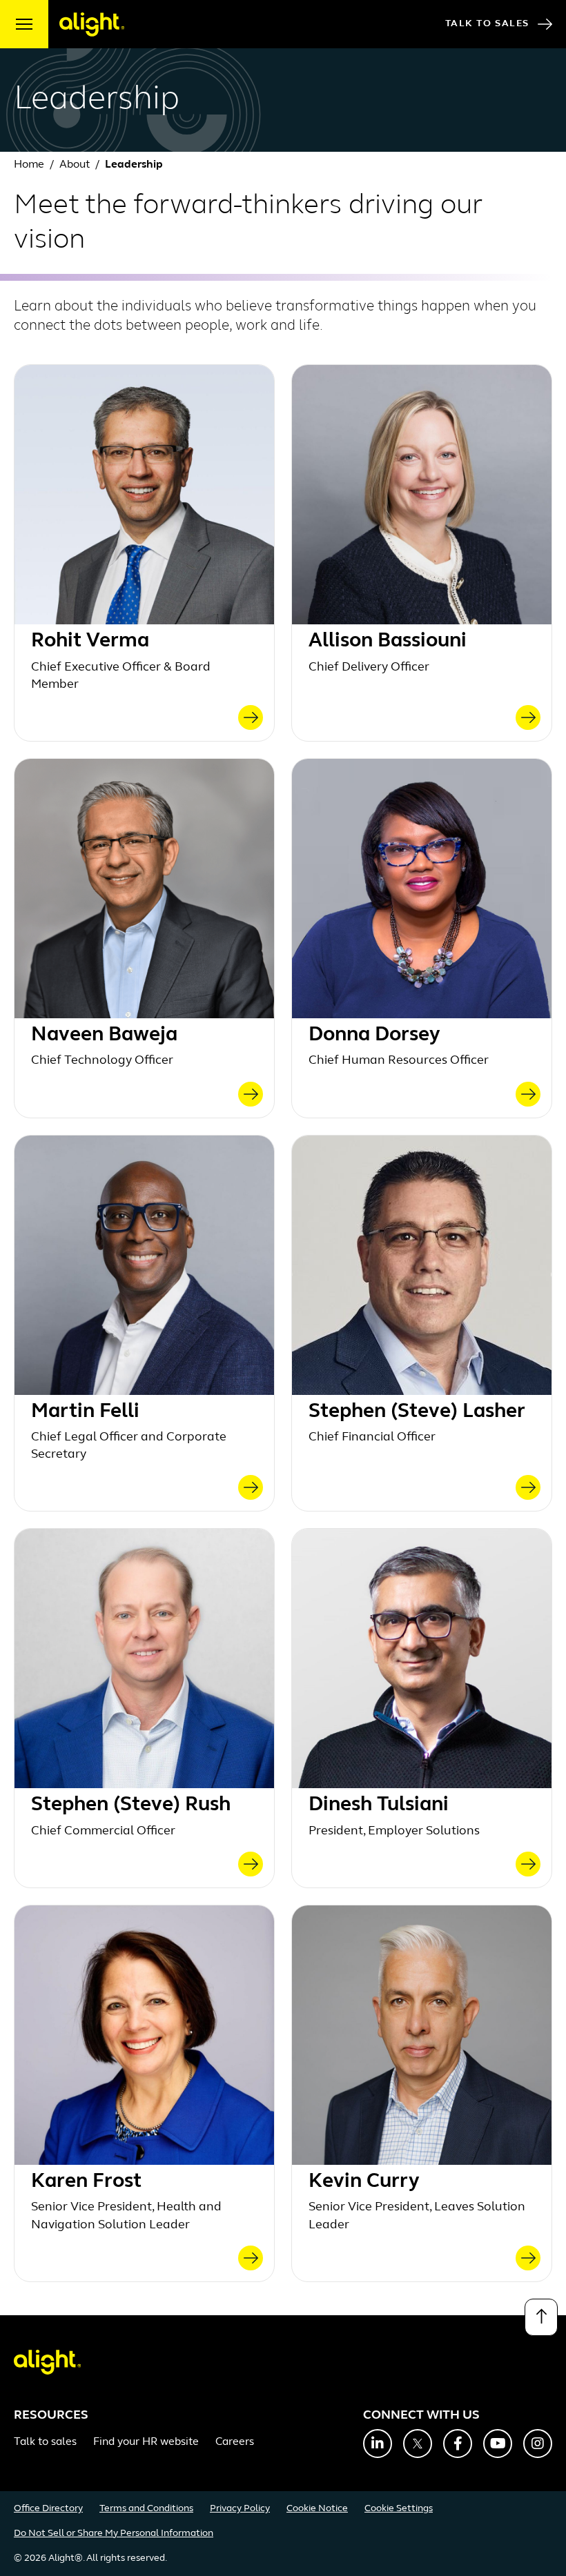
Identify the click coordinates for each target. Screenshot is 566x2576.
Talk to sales (45, 2442)
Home (29, 165)
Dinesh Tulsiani (379, 1805)
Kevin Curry (364, 2182)
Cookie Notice (317, 2509)
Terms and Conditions (146, 2509)
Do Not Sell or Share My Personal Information (114, 2534)
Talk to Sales (487, 24)
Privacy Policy (240, 2509)
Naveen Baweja (104, 1035)
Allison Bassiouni (388, 641)
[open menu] (24, 24)
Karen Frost (86, 2182)
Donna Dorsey (374, 1035)
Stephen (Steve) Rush (131, 1805)
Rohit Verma (90, 641)
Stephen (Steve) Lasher (417, 1412)
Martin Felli (85, 1412)
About (76, 165)
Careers (235, 2442)
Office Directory (48, 2509)
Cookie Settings (399, 2509)
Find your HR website (146, 2442)
